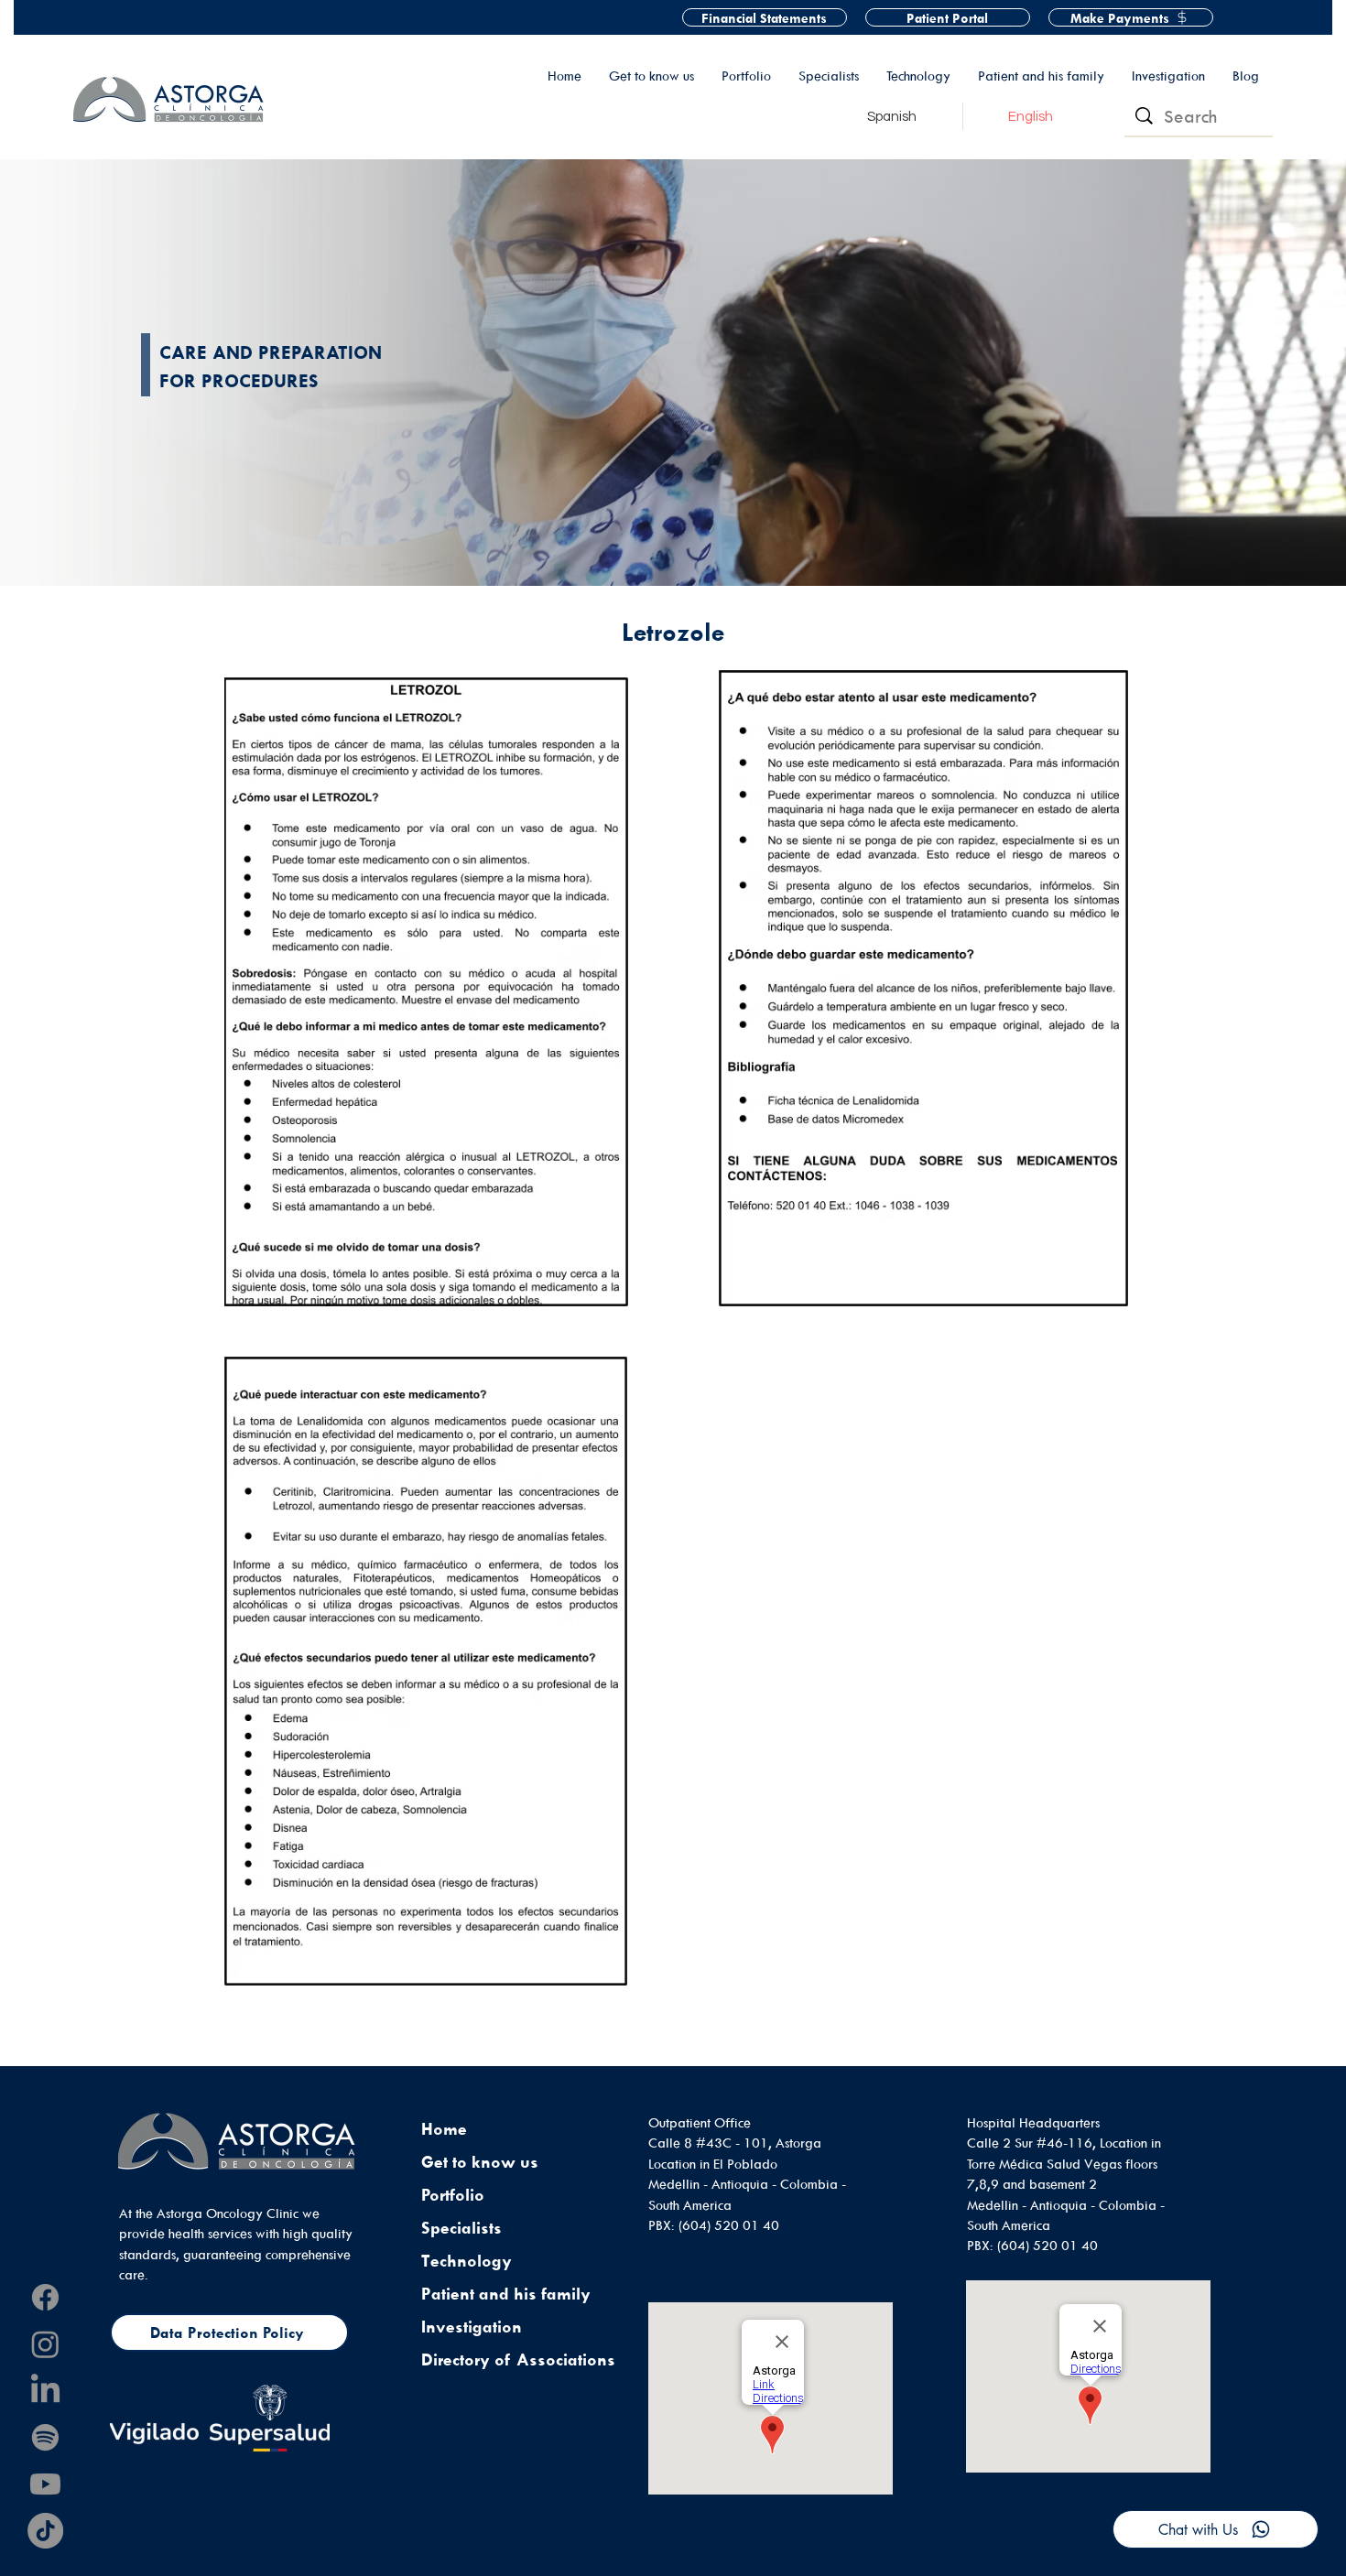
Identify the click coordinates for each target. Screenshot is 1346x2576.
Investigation (472, 2327)
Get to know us (480, 2162)
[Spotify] (45, 2437)
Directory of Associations (518, 2360)
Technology (467, 2261)
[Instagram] (45, 2344)
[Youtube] (45, 2484)
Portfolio (453, 2195)
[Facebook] (45, 2297)
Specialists (461, 2228)
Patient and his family (506, 2294)
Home (444, 2129)
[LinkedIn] (45, 2391)
